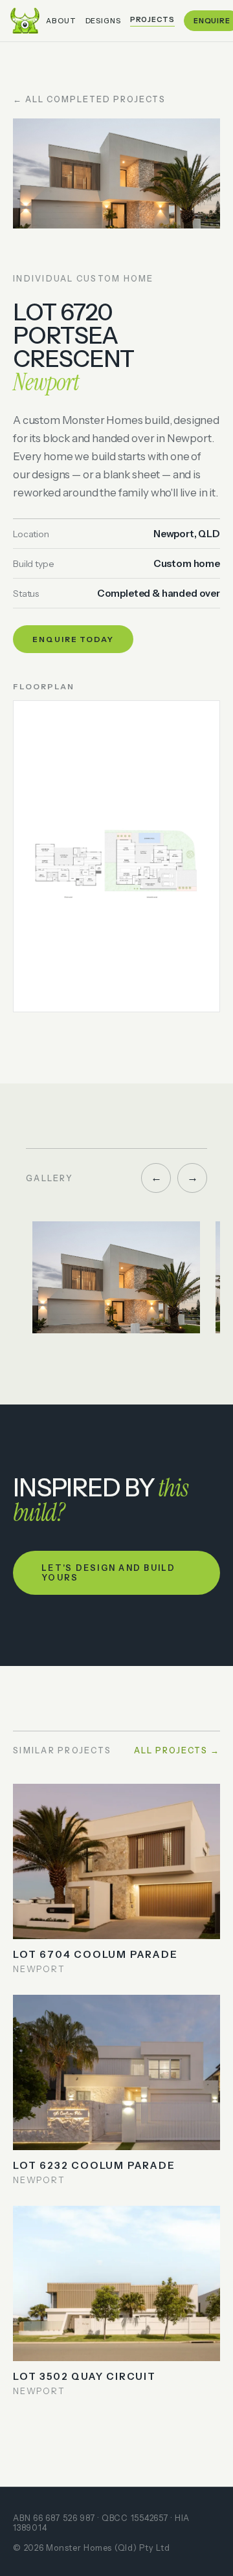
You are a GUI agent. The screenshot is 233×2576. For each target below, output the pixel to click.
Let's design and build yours (109, 1573)
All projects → (177, 1750)
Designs (103, 21)
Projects (152, 19)
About (61, 21)
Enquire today (73, 639)
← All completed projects (89, 99)
